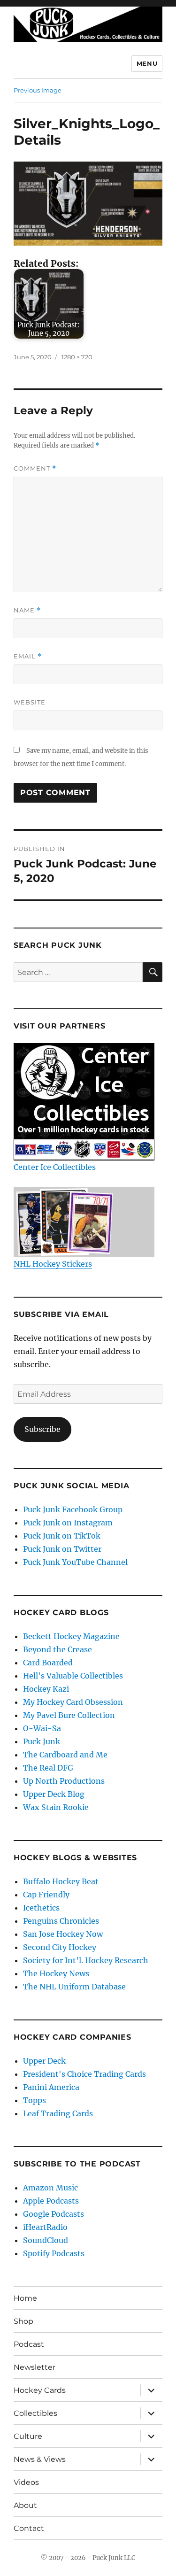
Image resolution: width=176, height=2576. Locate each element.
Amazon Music (50, 2188)
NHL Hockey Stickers (53, 1264)
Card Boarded (48, 1663)
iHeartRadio (45, 2227)
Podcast (29, 2344)
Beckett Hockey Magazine (71, 1636)
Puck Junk (42, 1741)
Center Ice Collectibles (55, 1167)
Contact (29, 2528)
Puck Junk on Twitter (62, 1549)
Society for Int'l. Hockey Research (86, 1960)
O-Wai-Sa (42, 1728)
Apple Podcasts (51, 2201)
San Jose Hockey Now (63, 1934)
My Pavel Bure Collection (69, 1715)
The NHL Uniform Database (74, 1987)
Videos (26, 2482)
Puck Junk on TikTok (62, 1536)
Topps (34, 2100)
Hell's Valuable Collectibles (73, 1676)
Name (27, 610)
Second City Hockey (60, 1947)
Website (30, 702)
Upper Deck (44, 2061)
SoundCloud (46, 2240)
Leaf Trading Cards (58, 2113)
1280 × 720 (77, 357)
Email (28, 656)
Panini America (51, 2087)
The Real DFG (48, 1768)
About (25, 2505)
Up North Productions (64, 1781)
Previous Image (38, 90)
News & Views (40, 2459)
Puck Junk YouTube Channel (75, 1562)
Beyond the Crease (57, 1649)
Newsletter (34, 2367)
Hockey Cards (40, 2390)
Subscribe (42, 1429)
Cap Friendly (46, 1895)
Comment (35, 468)
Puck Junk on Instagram (68, 1523)
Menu (147, 63)
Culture (28, 2436)
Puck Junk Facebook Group (73, 1509)
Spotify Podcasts (54, 2253)
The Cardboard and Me (65, 1755)
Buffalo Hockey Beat (61, 1881)
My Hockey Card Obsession (73, 1702)
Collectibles (35, 2413)
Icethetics (41, 1908)
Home (25, 2298)
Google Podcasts (54, 2214)
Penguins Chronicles (61, 1921)
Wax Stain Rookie (56, 1807)
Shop (23, 2321)
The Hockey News (56, 1973)
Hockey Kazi (46, 1689)
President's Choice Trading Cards (84, 2074)
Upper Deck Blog (54, 1794)
